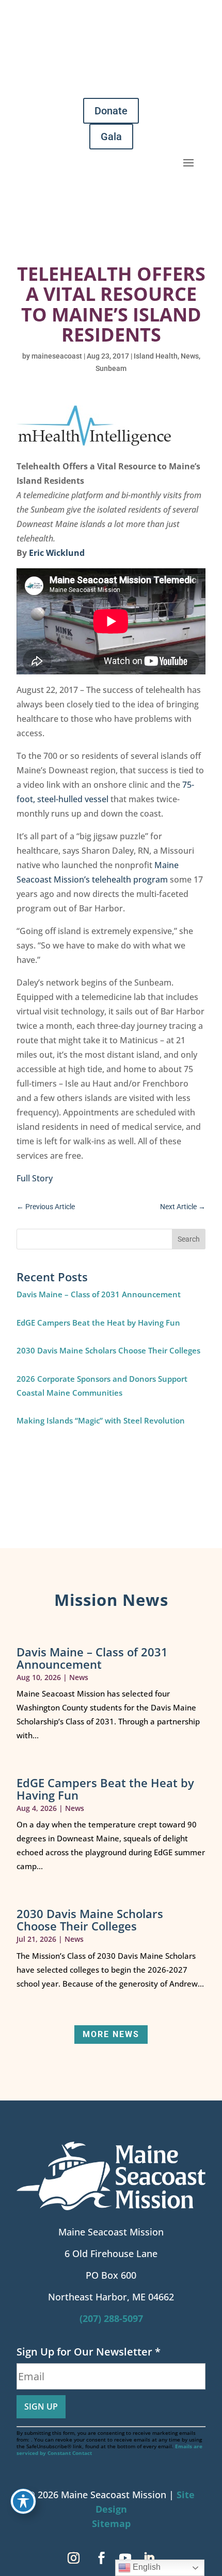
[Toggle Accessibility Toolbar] (23, 2501)
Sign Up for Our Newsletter (89, 2352)
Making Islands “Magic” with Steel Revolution (101, 1420)
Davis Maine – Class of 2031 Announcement (99, 1294)
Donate (111, 111)
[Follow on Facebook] (101, 2558)
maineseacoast (57, 356)
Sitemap (111, 2523)
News (190, 356)
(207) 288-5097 (111, 2318)
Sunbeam (111, 368)
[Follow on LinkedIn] (149, 2558)
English (146, 2567)
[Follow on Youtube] (125, 2558)
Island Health (156, 356)
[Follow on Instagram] (73, 2558)
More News (111, 2034)
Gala (111, 137)
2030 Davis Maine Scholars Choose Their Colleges (108, 1350)
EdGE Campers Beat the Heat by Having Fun (98, 1323)
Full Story (36, 1178)
